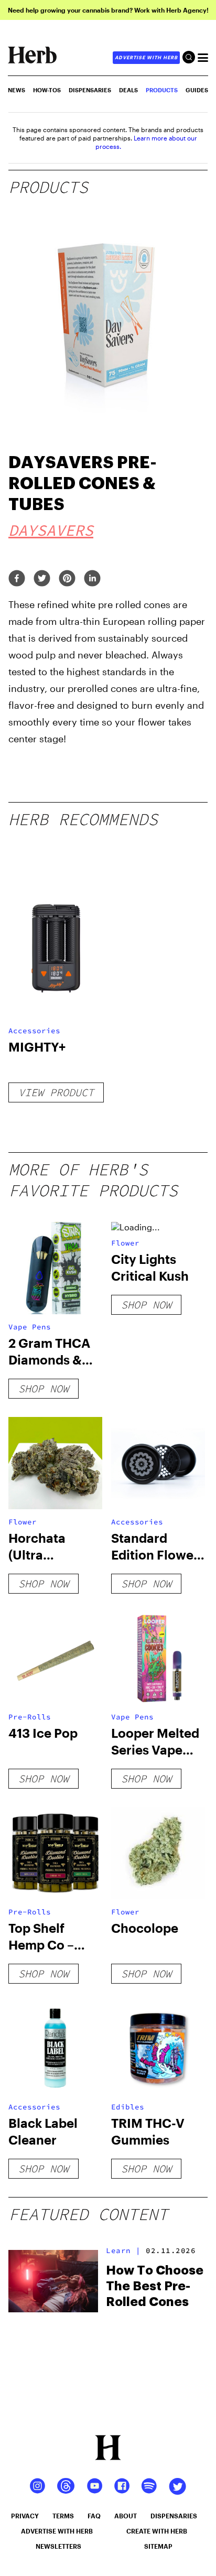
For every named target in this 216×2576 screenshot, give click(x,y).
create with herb (157, 2531)
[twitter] (42, 579)
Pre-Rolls (30, 1717)
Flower (125, 1243)
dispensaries (174, 2516)
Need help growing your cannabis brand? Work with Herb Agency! (108, 10)
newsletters (58, 2546)
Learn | (123, 2250)
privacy (25, 2516)
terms (63, 2516)
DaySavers (51, 530)
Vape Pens (30, 1327)
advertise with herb (146, 57)
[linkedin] (92, 579)
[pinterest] (67, 579)
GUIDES (197, 90)
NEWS (17, 90)
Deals (128, 90)
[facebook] (17, 579)
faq (94, 2516)
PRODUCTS (162, 90)
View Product (56, 1092)
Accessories (34, 1031)
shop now (44, 1388)
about (126, 2516)
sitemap (158, 2546)
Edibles (128, 2107)
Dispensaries (90, 90)
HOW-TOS (47, 90)
